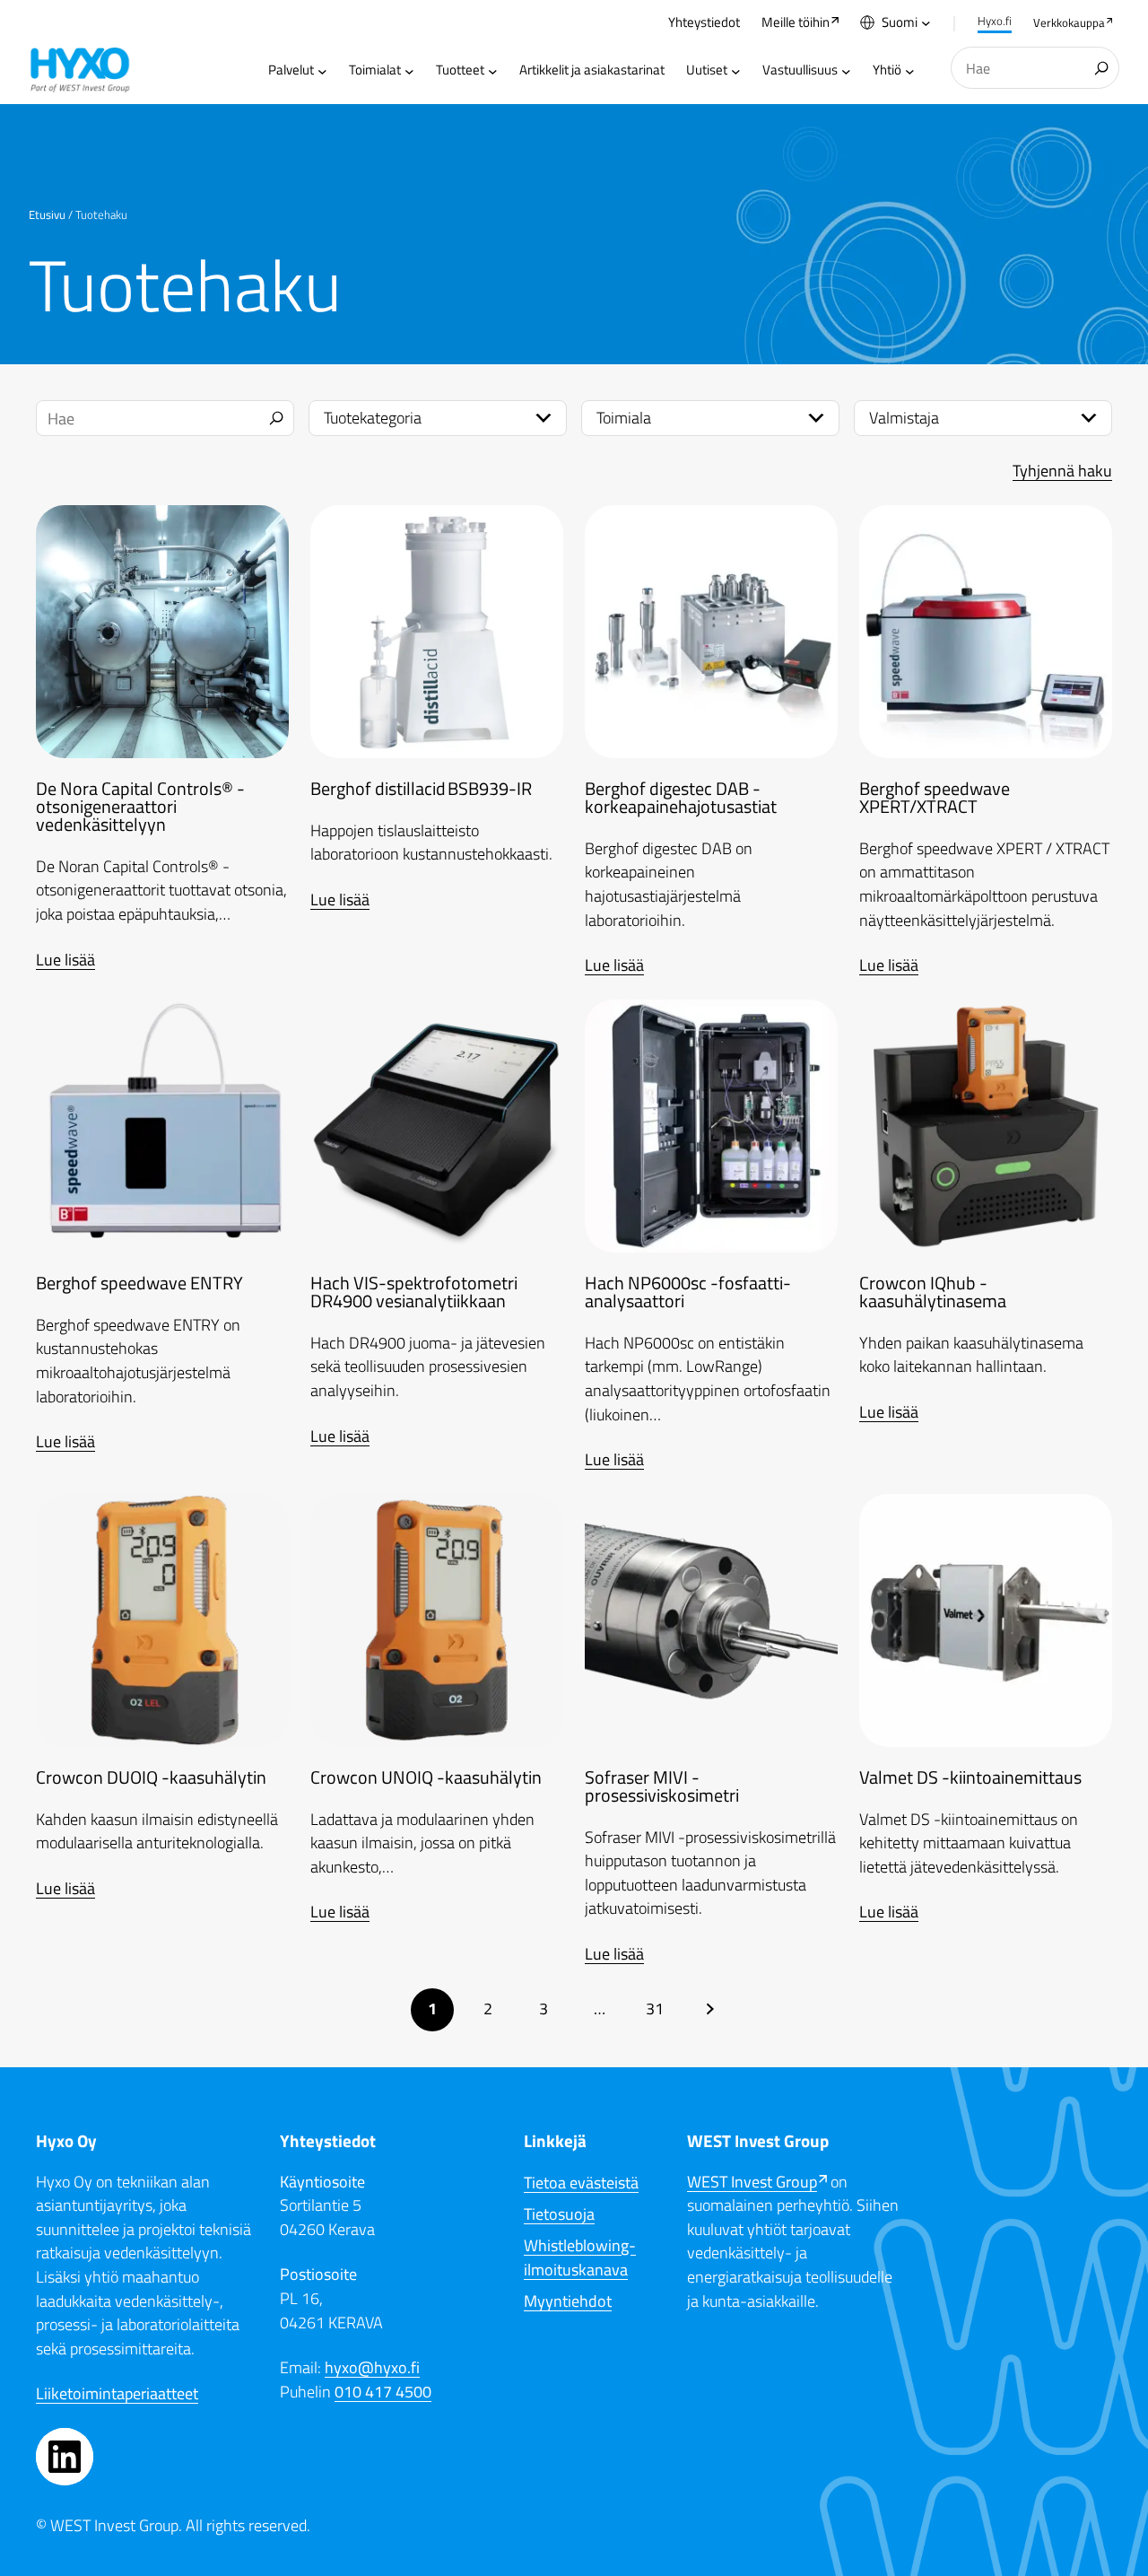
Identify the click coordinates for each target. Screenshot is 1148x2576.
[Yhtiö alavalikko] (910, 70)
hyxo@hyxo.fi (372, 2367)
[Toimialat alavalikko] (409, 70)
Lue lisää (65, 960)
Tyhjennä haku (1062, 471)
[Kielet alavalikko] (926, 23)
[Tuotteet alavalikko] (493, 70)
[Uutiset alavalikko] (736, 70)
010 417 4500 (383, 2392)
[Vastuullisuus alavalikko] (846, 70)
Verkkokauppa (1069, 22)
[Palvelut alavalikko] (322, 70)
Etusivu (47, 214)
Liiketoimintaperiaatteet (117, 2393)
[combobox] (1035, 68)
